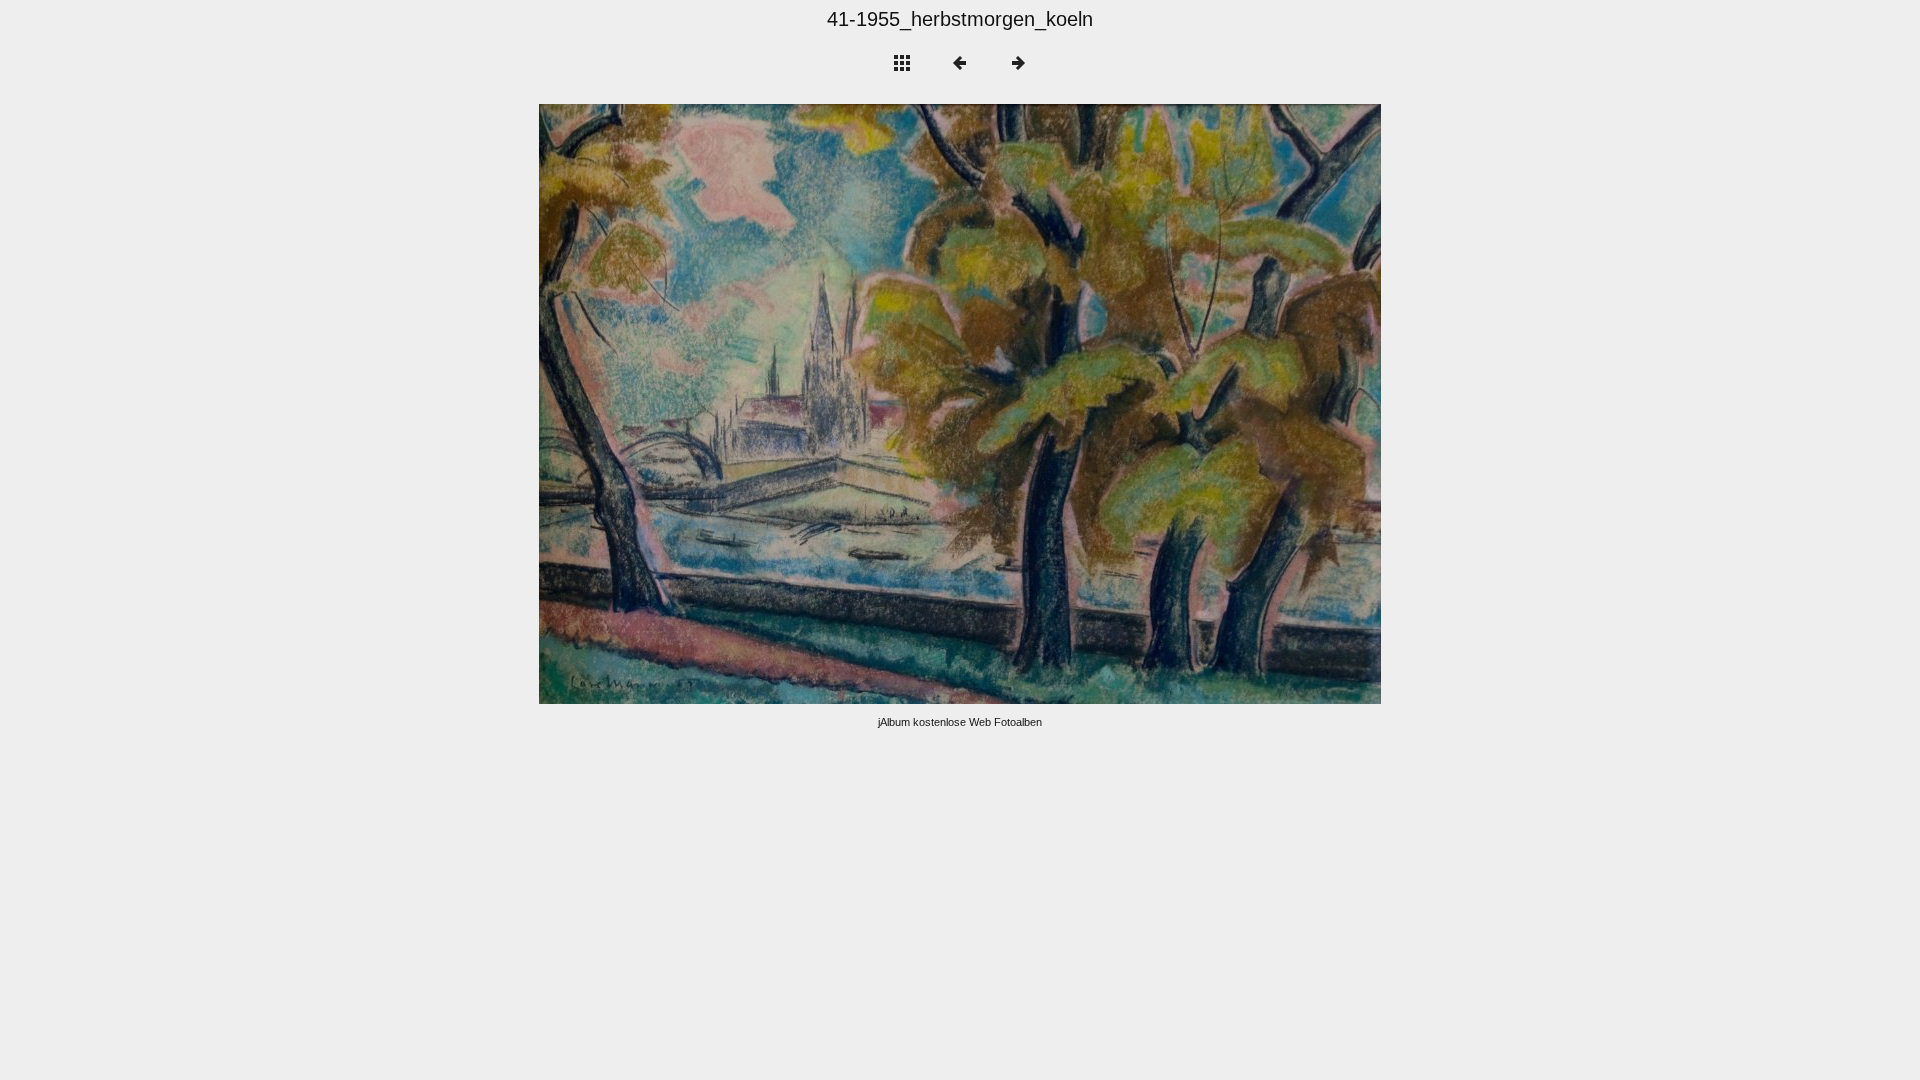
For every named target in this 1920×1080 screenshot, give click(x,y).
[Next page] (1128, 404)
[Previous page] (707, 404)
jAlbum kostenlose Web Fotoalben (960, 722)
